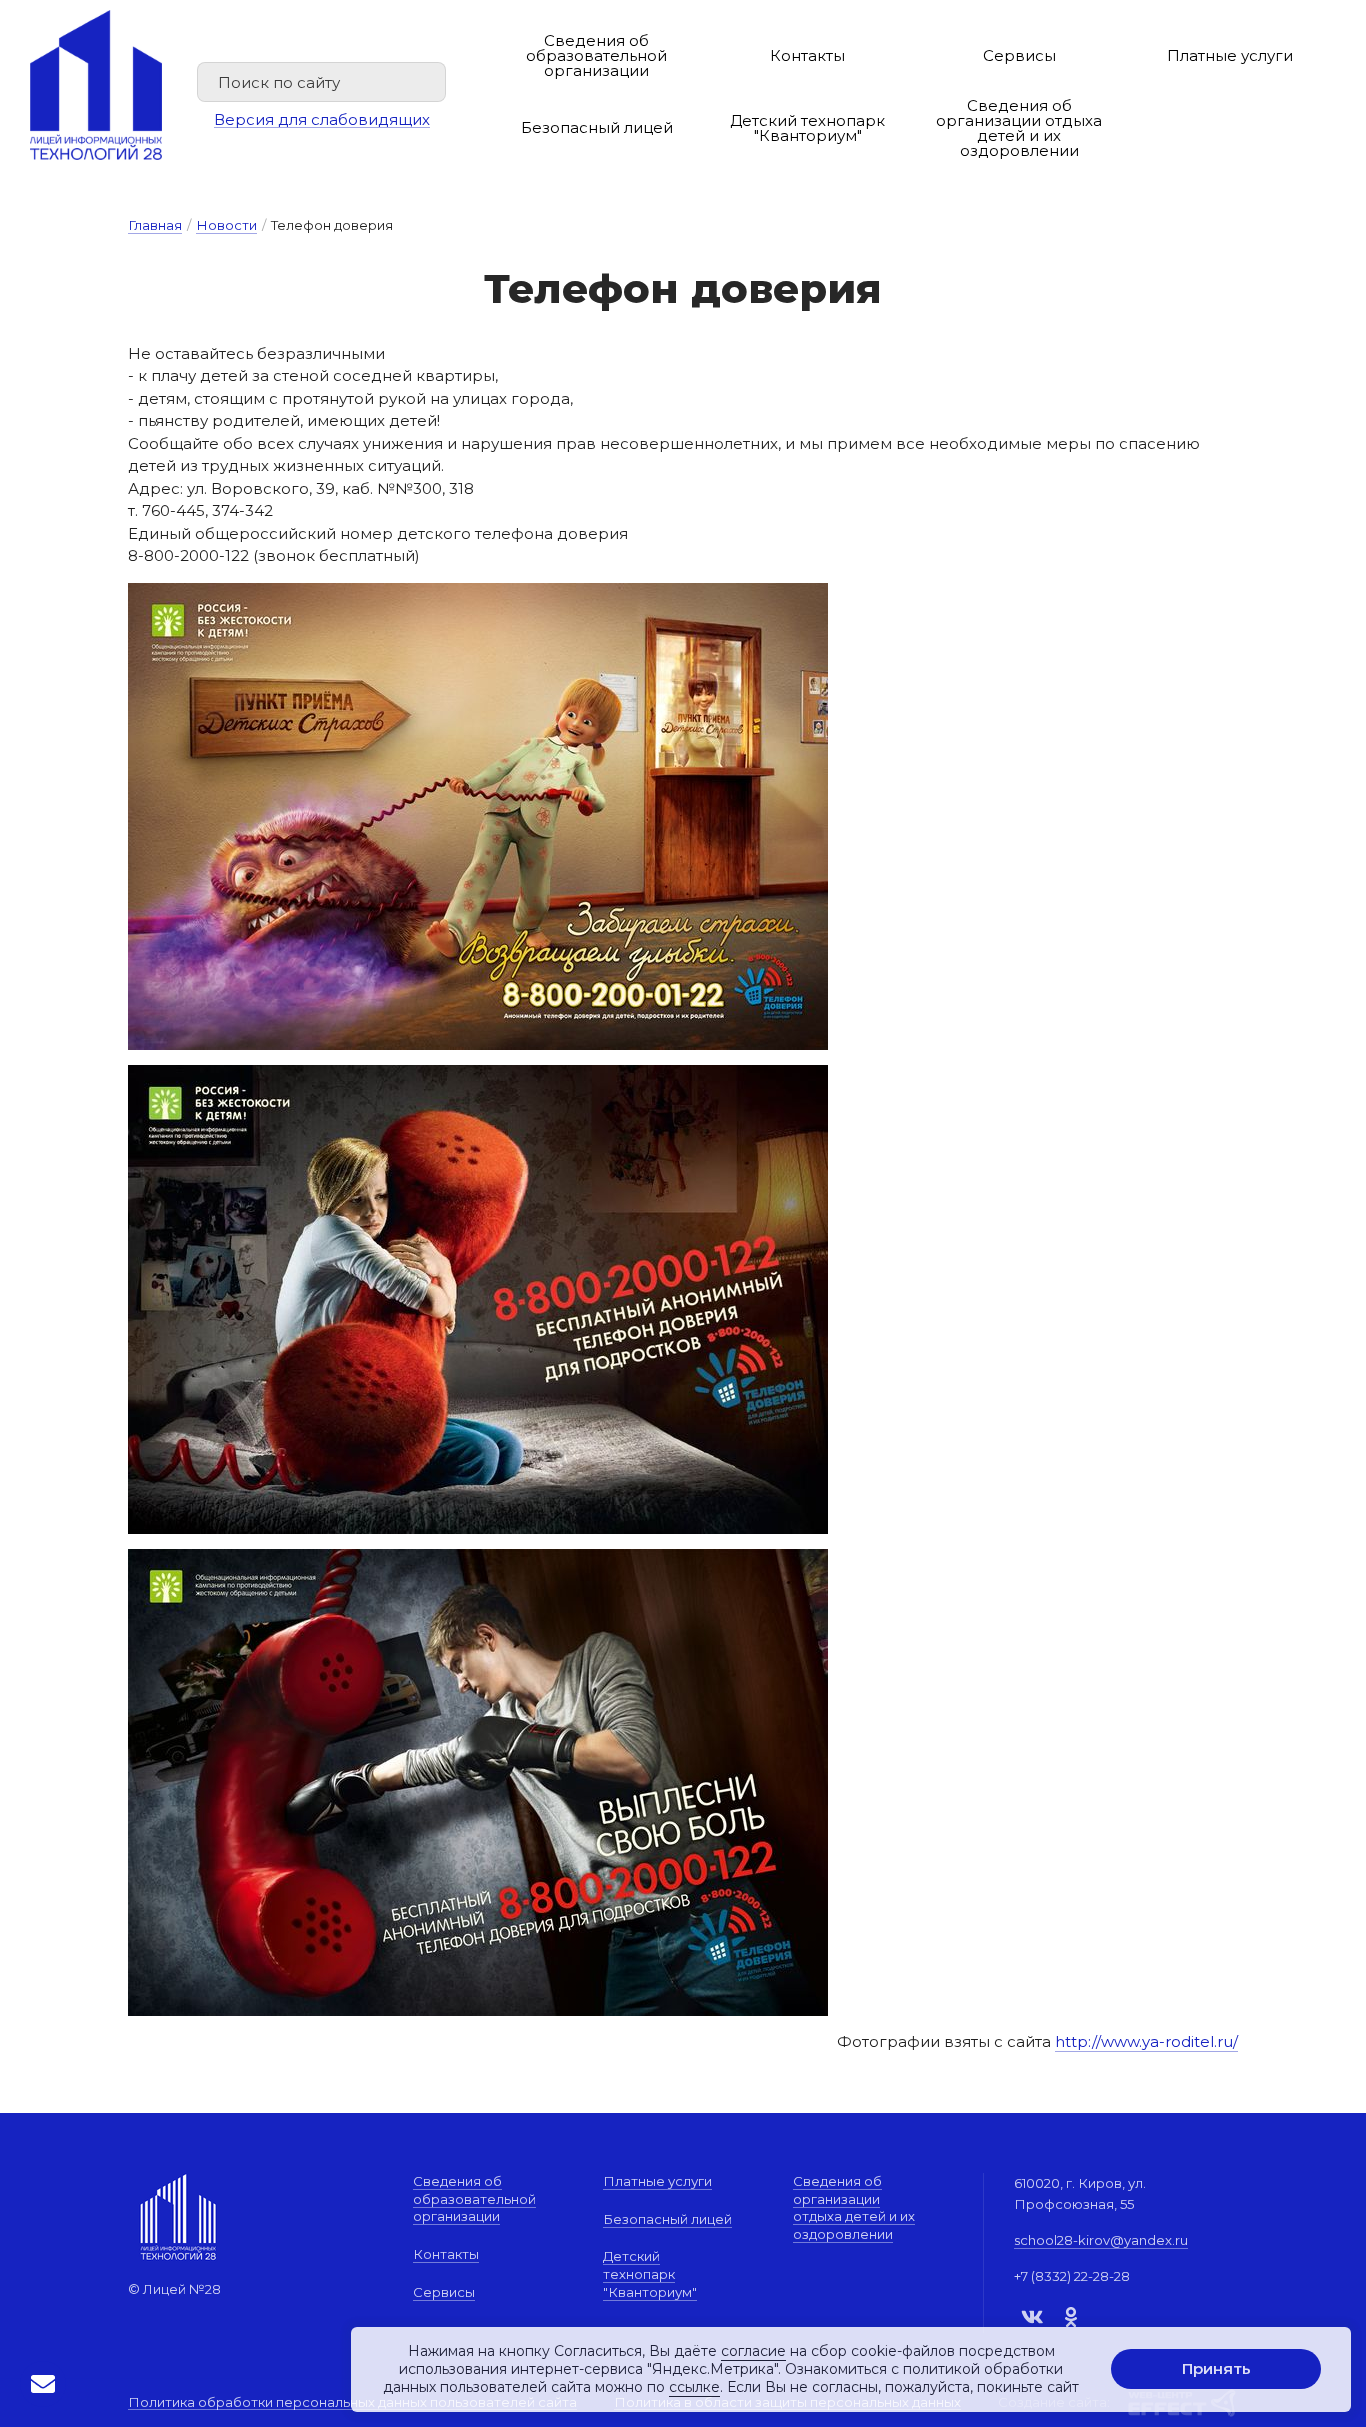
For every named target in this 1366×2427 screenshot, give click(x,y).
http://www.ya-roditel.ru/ (1146, 2041)
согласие (753, 2351)
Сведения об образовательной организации (596, 55)
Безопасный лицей (597, 127)
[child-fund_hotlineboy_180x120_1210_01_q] (478, 1559)
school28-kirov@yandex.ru (1101, 2240)
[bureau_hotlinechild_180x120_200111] (478, 593)
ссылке (694, 2388)
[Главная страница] (96, 85)
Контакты (807, 55)
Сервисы (1019, 55)
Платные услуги (1230, 55)
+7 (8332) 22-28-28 (1072, 2276)
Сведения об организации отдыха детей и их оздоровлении (1019, 128)
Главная (155, 225)
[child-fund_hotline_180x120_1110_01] (478, 1075)
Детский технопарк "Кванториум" (807, 128)
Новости (226, 225)
